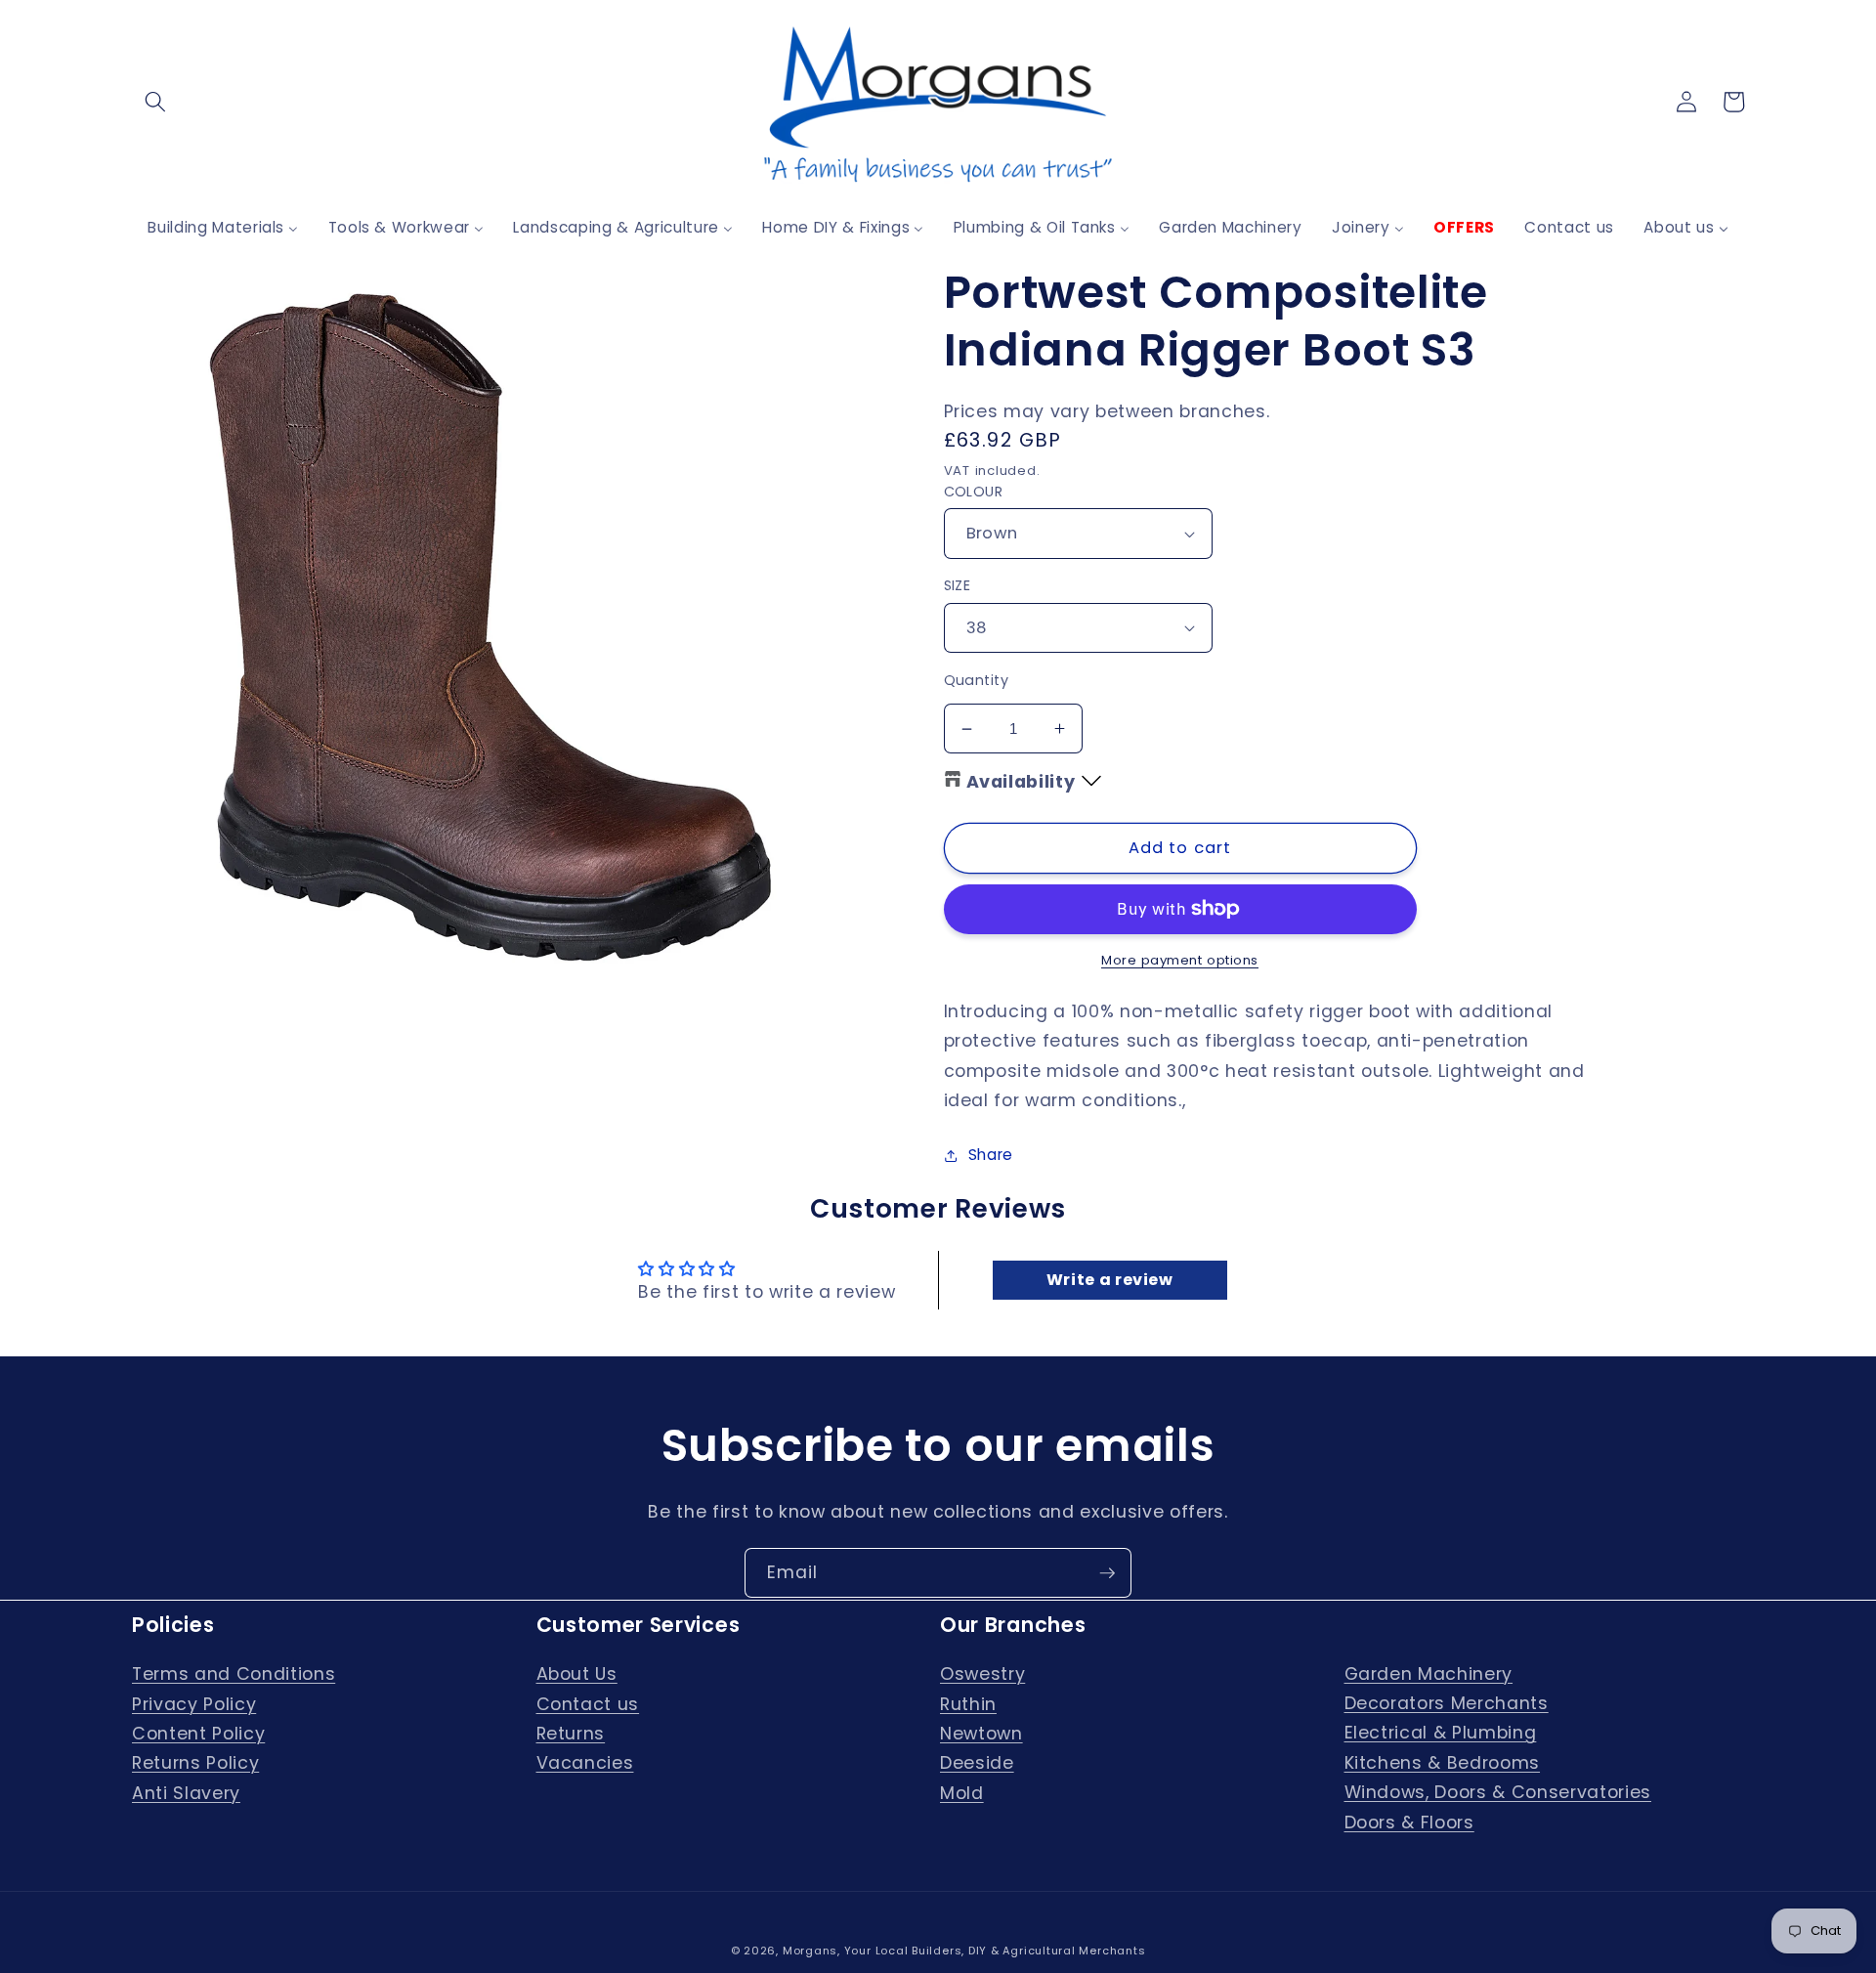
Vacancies (585, 1763)
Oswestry (982, 1674)
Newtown (981, 1734)
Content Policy (198, 1734)
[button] (155, 102)
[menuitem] (223, 227)
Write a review (1110, 1280)
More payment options (1180, 960)
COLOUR (974, 492)
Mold (962, 1793)
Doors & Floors (1409, 1823)
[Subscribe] (1107, 1573)
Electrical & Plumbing (1441, 1733)
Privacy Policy (194, 1704)
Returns (571, 1734)
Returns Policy (195, 1763)
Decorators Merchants (1447, 1703)
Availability (1021, 782)
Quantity (977, 680)
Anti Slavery (186, 1793)
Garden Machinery (1429, 1674)
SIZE (958, 585)
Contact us (588, 1704)
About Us (577, 1674)
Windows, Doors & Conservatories (1498, 1792)
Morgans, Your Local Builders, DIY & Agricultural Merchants (964, 1951)
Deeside (977, 1763)
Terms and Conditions (234, 1674)
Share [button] (991, 1155)
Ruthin (968, 1704)
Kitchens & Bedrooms (1443, 1763)
